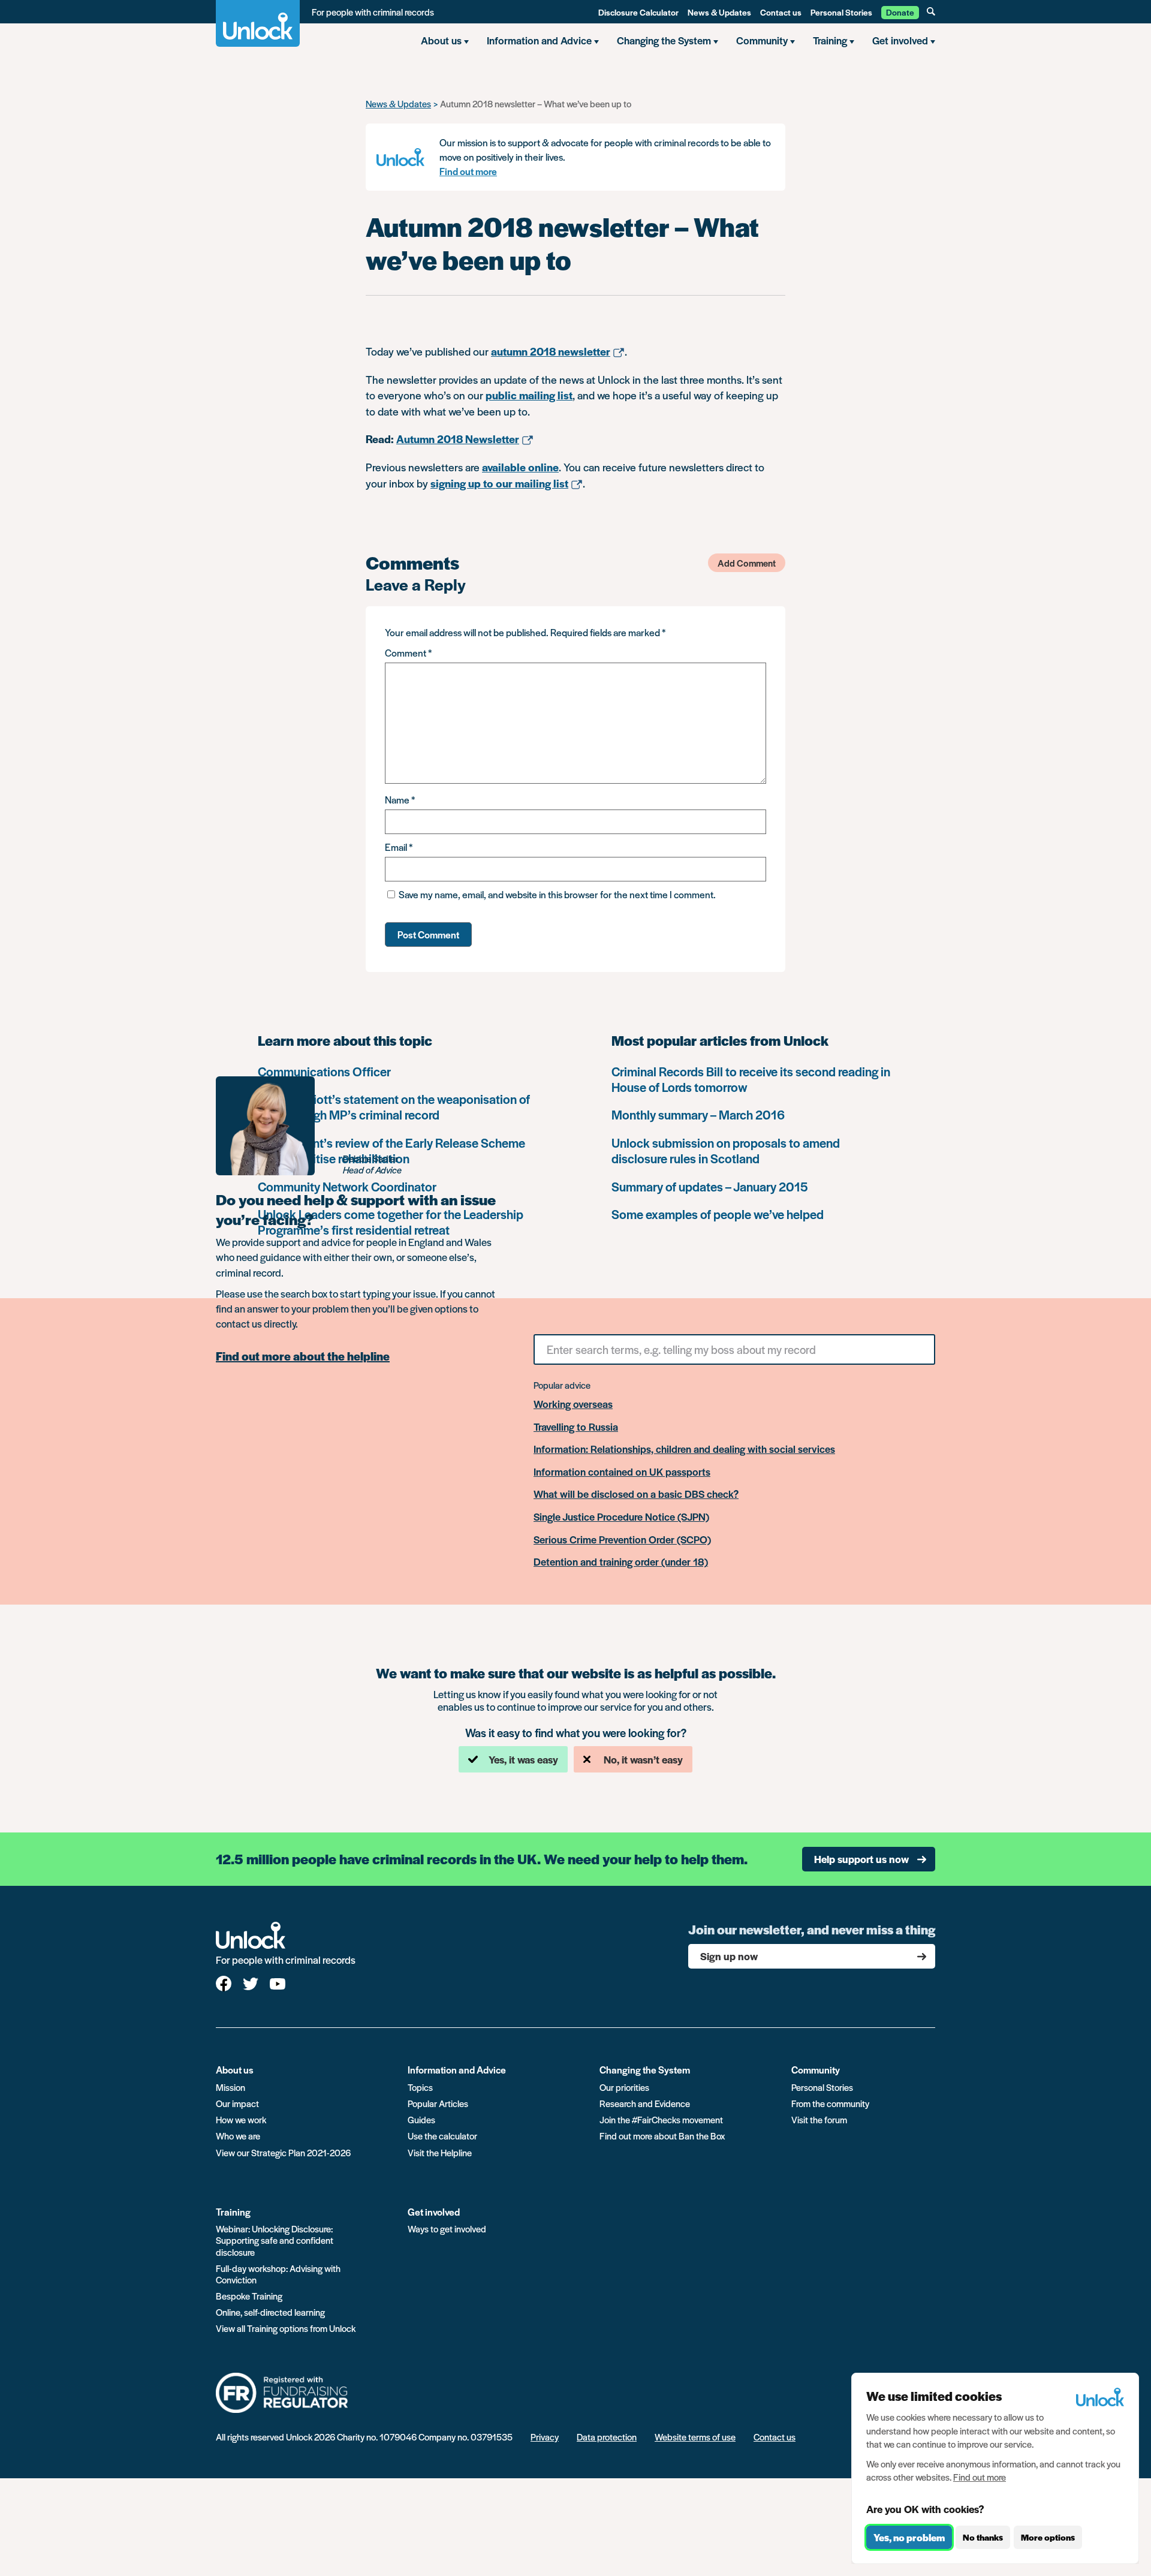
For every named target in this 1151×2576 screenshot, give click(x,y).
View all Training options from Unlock (286, 2328)
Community (816, 2070)
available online (520, 467)
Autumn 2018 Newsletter (458, 439)
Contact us (781, 12)
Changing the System (645, 2070)
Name (400, 800)
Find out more (468, 171)
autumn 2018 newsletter (551, 351)
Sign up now (729, 1956)
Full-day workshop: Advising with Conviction (278, 2274)
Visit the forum (819, 2119)
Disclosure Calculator (638, 12)
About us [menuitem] (441, 40)
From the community (830, 2103)
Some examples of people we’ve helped (718, 1214)
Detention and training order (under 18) (621, 1562)
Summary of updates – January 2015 (710, 1186)
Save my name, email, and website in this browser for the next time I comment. (557, 894)
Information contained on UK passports (622, 1472)
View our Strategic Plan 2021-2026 (283, 2152)
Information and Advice (457, 2070)
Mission (230, 2087)
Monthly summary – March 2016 (698, 1114)
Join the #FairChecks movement (661, 2119)
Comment (408, 653)
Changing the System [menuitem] (664, 40)
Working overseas (573, 1404)
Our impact (237, 2103)
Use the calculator (442, 2136)
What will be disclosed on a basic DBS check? (636, 1494)
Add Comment (747, 563)
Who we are (238, 2136)
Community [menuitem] (762, 40)
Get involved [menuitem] (900, 40)
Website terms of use (695, 2437)
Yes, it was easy (523, 1759)
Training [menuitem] (830, 40)
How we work (241, 2119)
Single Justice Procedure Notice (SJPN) (621, 1517)
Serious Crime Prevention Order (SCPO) (622, 1540)
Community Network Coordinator (347, 1186)
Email (399, 847)
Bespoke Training (249, 2296)
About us (235, 2070)
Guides (421, 2119)
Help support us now (861, 1859)
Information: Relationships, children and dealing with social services (684, 1449)
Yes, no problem (909, 2537)
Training (233, 2212)
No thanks (983, 2538)
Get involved (434, 2212)
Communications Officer (324, 1071)
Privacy (545, 2437)
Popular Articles (438, 2103)
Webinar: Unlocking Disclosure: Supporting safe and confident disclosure (275, 2240)
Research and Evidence (645, 2103)
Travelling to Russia (576, 1427)
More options (1048, 2538)
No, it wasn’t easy (643, 1759)
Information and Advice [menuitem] (539, 40)
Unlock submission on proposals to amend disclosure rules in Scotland (726, 1150)
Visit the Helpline (440, 2152)
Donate (900, 12)
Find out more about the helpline (303, 1356)
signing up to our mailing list (499, 483)
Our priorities (624, 2087)
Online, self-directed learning (270, 2312)
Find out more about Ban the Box (662, 2136)
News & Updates (719, 12)
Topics (420, 2087)
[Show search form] (931, 11)
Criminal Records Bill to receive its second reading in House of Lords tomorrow (751, 1079)
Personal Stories (841, 12)
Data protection (607, 2437)
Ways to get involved (447, 2229)
